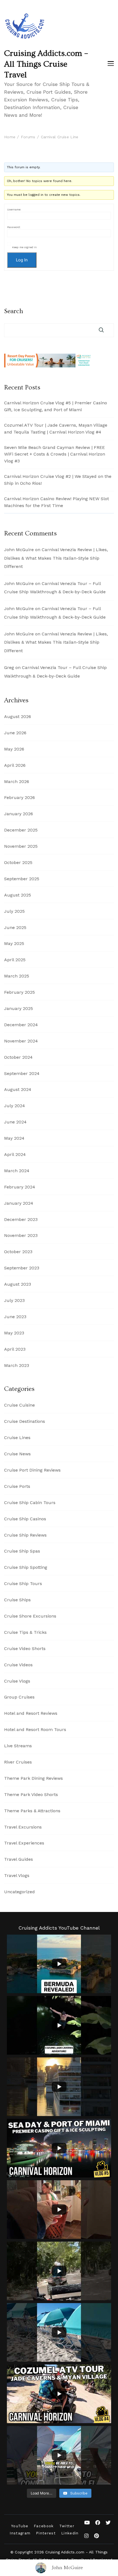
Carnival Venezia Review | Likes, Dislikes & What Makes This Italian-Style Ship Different (56, 558)
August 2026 (18, 717)
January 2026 (19, 814)
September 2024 (22, 1073)
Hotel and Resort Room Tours (35, 1729)
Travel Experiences (24, 1843)
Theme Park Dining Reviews (33, 1778)
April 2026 (15, 765)
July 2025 (14, 911)
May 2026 (14, 749)
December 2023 (21, 1219)
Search (14, 311)
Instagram (20, 2533)
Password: (14, 227)
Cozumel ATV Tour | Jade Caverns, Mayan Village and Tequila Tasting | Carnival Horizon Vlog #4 (56, 429)
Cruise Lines (17, 1438)
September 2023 (22, 1268)
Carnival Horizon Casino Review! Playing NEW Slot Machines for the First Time (57, 502)
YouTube (20, 2526)
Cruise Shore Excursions (30, 1616)
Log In (22, 260)
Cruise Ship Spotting (26, 1567)
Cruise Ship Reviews (25, 1535)
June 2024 (15, 1122)
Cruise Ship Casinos (25, 1519)
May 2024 (14, 1138)
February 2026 (19, 797)
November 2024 (21, 1041)
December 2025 (21, 830)
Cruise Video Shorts (25, 1649)
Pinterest (46, 2533)
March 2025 (17, 976)
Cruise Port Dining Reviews (32, 1470)
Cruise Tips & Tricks (25, 1632)
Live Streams (18, 1746)
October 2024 (18, 1057)
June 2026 (15, 733)
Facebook (44, 2526)
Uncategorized (19, 1892)
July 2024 (15, 1106)
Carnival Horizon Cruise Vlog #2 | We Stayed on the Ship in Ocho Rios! (58, 480)
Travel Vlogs (17, 1875)
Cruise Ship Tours (23, 1584)
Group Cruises (19, 1697)
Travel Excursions (23, 1827)
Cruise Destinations (25, 1421)
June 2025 (15, 927)
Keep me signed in (24, 247)
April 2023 (15, 1349)
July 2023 (14, 1300)
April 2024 (15, 1154)
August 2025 (18, 895)
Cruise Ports (17, 1486)
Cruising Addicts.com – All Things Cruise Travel (46, 64)
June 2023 (15, 1317)
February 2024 (20, 1187)
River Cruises (18, 1762)
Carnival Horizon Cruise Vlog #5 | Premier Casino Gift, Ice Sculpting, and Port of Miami (56, 406)
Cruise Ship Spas (22, 1551)
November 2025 (21, 846)
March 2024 (17, 1171)
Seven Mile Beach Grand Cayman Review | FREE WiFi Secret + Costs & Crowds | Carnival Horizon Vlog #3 (55, 454)
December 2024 (21, 1025)
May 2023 (14, 1333)
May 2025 (14, 943)
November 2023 (21, 1235)
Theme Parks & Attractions (32, 1811)
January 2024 (19, 1203)
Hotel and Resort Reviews (31, 1713)
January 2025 (19, 1008)
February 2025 (19, 992)
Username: (14, 209)
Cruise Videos (18, 1665)
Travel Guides (19, 1859)
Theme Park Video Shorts (31, 1794)
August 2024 (18, 1089)
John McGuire (67, 2568)
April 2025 (15, 960)
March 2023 (17, 1365)
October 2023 (18, 1252)
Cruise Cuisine (19, 1405)
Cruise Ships (17, 1600)
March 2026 (17, 782)
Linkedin (70, 2533)
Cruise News (17, 1454)
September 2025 (22, 879)
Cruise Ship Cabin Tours (30, 1503)
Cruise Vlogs (17, 1681)
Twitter (67, 2526)
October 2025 (18, 862)
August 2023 (18, 1284)
